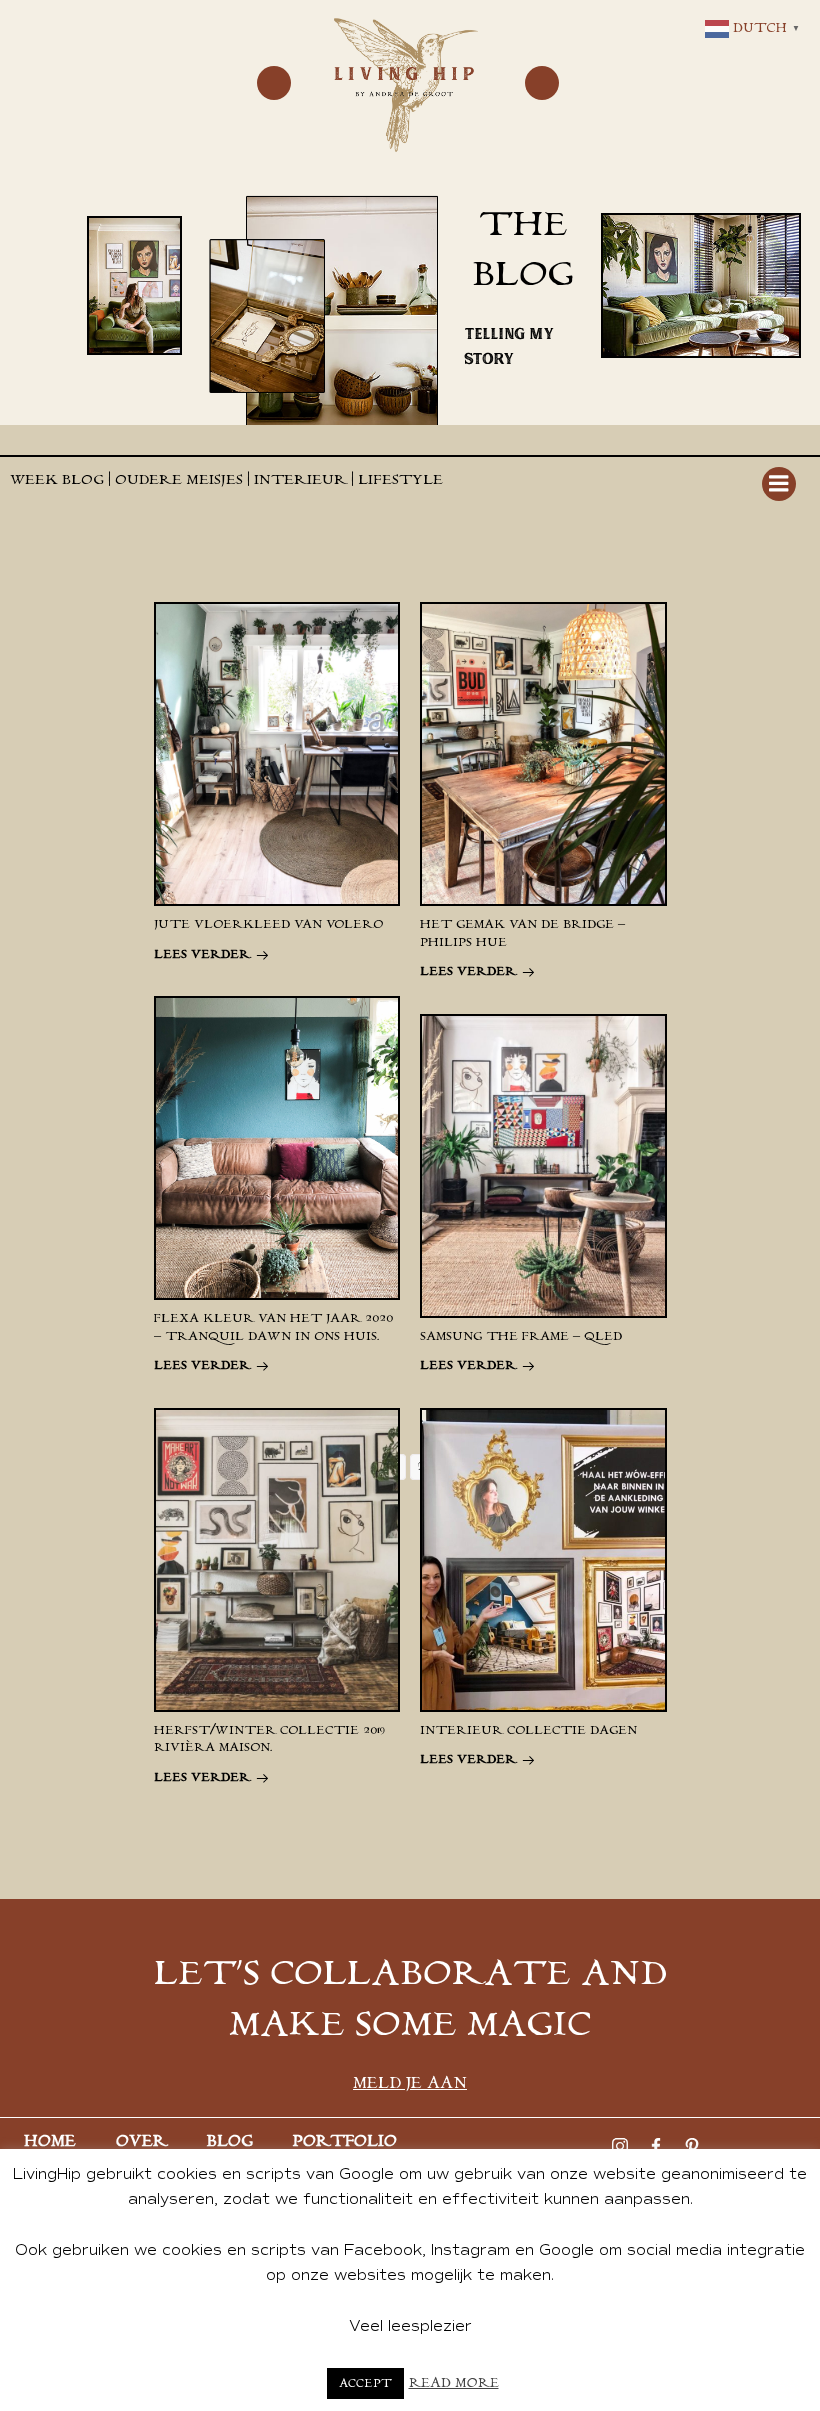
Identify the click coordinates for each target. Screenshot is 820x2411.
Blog (230, 2141)
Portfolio (345, 2141)
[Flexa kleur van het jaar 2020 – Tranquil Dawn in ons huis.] (277, 1147)
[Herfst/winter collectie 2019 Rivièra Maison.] (277, 1559)
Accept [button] (365, 2383)
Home (50, 2141)
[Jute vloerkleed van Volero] (277, 753)
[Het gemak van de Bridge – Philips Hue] (543, 753)
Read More (454, 2383)
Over (141, 2141)
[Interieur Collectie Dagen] (543, 1559)
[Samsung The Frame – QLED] (543, 1165)
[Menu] (274, 83)
